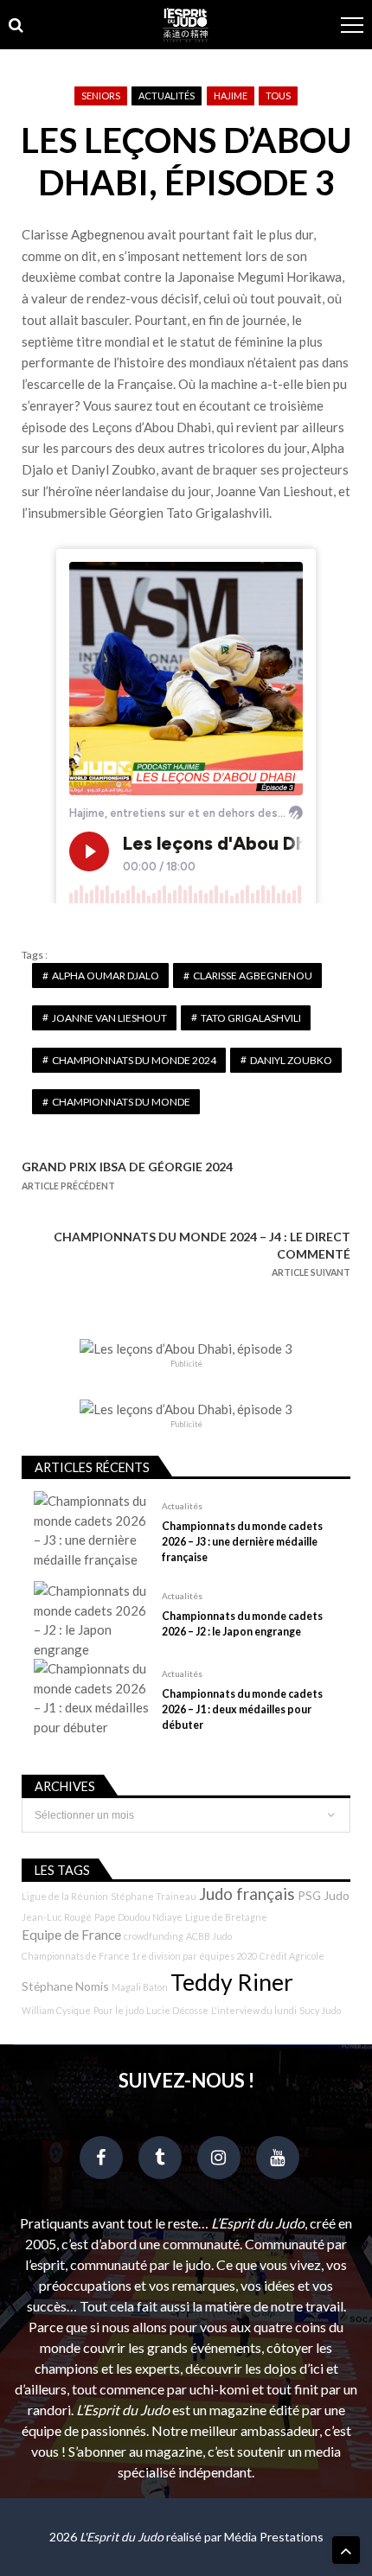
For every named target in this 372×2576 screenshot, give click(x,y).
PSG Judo (324, 1895)
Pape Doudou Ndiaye (138, 1917)
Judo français (247, 1894)
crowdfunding (154, 1936)
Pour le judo (119, 2010)
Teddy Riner (232, 1982)
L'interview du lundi (254, 2010)
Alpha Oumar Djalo (106, 976)
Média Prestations (274, 2537)
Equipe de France (71, 1935)
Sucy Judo (320, 2010)
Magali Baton (140, 1987)
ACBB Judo (209, 1936)
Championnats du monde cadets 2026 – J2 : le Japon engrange (242, 1624)
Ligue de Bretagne (226, 1917)
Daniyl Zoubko (291, 1060)
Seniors (101, 96)
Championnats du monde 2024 (134, 1060)
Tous (278, 96)
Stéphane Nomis (65, 1986)
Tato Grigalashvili (251, 1018)
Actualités (167, 96)
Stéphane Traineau (154, 1896)
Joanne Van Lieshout (109, 1018)
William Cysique (56, 2010)
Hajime (231, 96)
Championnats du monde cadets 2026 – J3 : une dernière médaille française (242, 1542)
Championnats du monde (121, 1102)
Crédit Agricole (292, 1956)
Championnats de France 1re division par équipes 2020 (139, 1956)
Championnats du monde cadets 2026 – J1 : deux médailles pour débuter (242, 1709)
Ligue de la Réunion (65, 1896)
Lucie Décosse (177, 2010)
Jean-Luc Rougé (57, 1917)
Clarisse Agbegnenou (253, 976)
